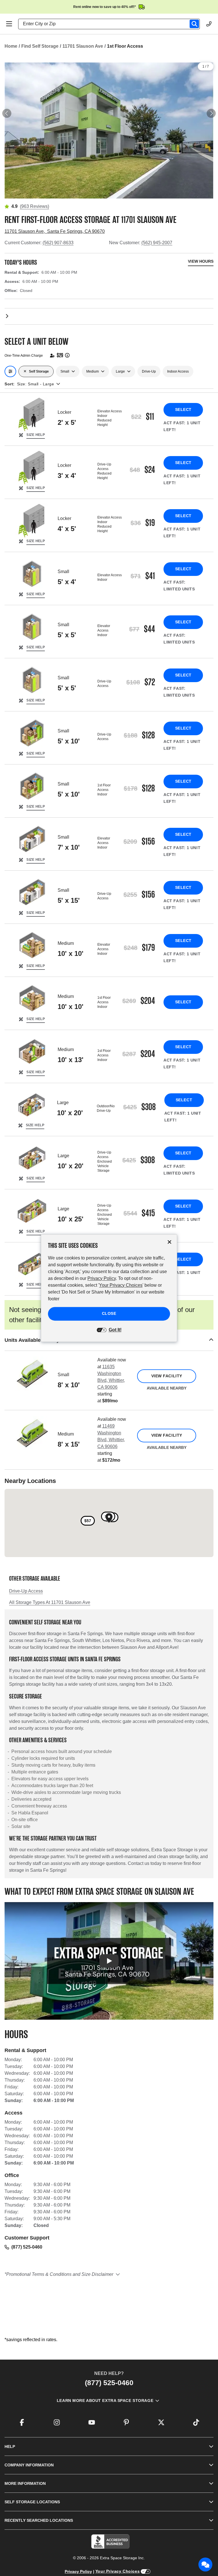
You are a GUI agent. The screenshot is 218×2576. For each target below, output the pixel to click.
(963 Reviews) (34, 206)
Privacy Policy (78, 2571)
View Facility (167, 1376)
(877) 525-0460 (27, 2247)
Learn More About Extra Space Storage (105, 2400)
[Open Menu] (9, 24)
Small (65, 371)
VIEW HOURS (201, 261)
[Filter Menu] (10, 371)
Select (183, 410)
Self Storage (39, 371)
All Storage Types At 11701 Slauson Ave (50, 1602)
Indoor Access (178, 371)
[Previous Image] (7, 113)
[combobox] (111, 24)
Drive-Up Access (26, 1591)
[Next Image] (211, 113)
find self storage (40, 46)
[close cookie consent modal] (169, 1242)
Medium (93, 371)
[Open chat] (206, 2565)
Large (120, 371)
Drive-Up (149, 371)
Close (109, 1313)
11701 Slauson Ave (83, 46)
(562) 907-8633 (58, 243)
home (11, 46)
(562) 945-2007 (157, 243)
